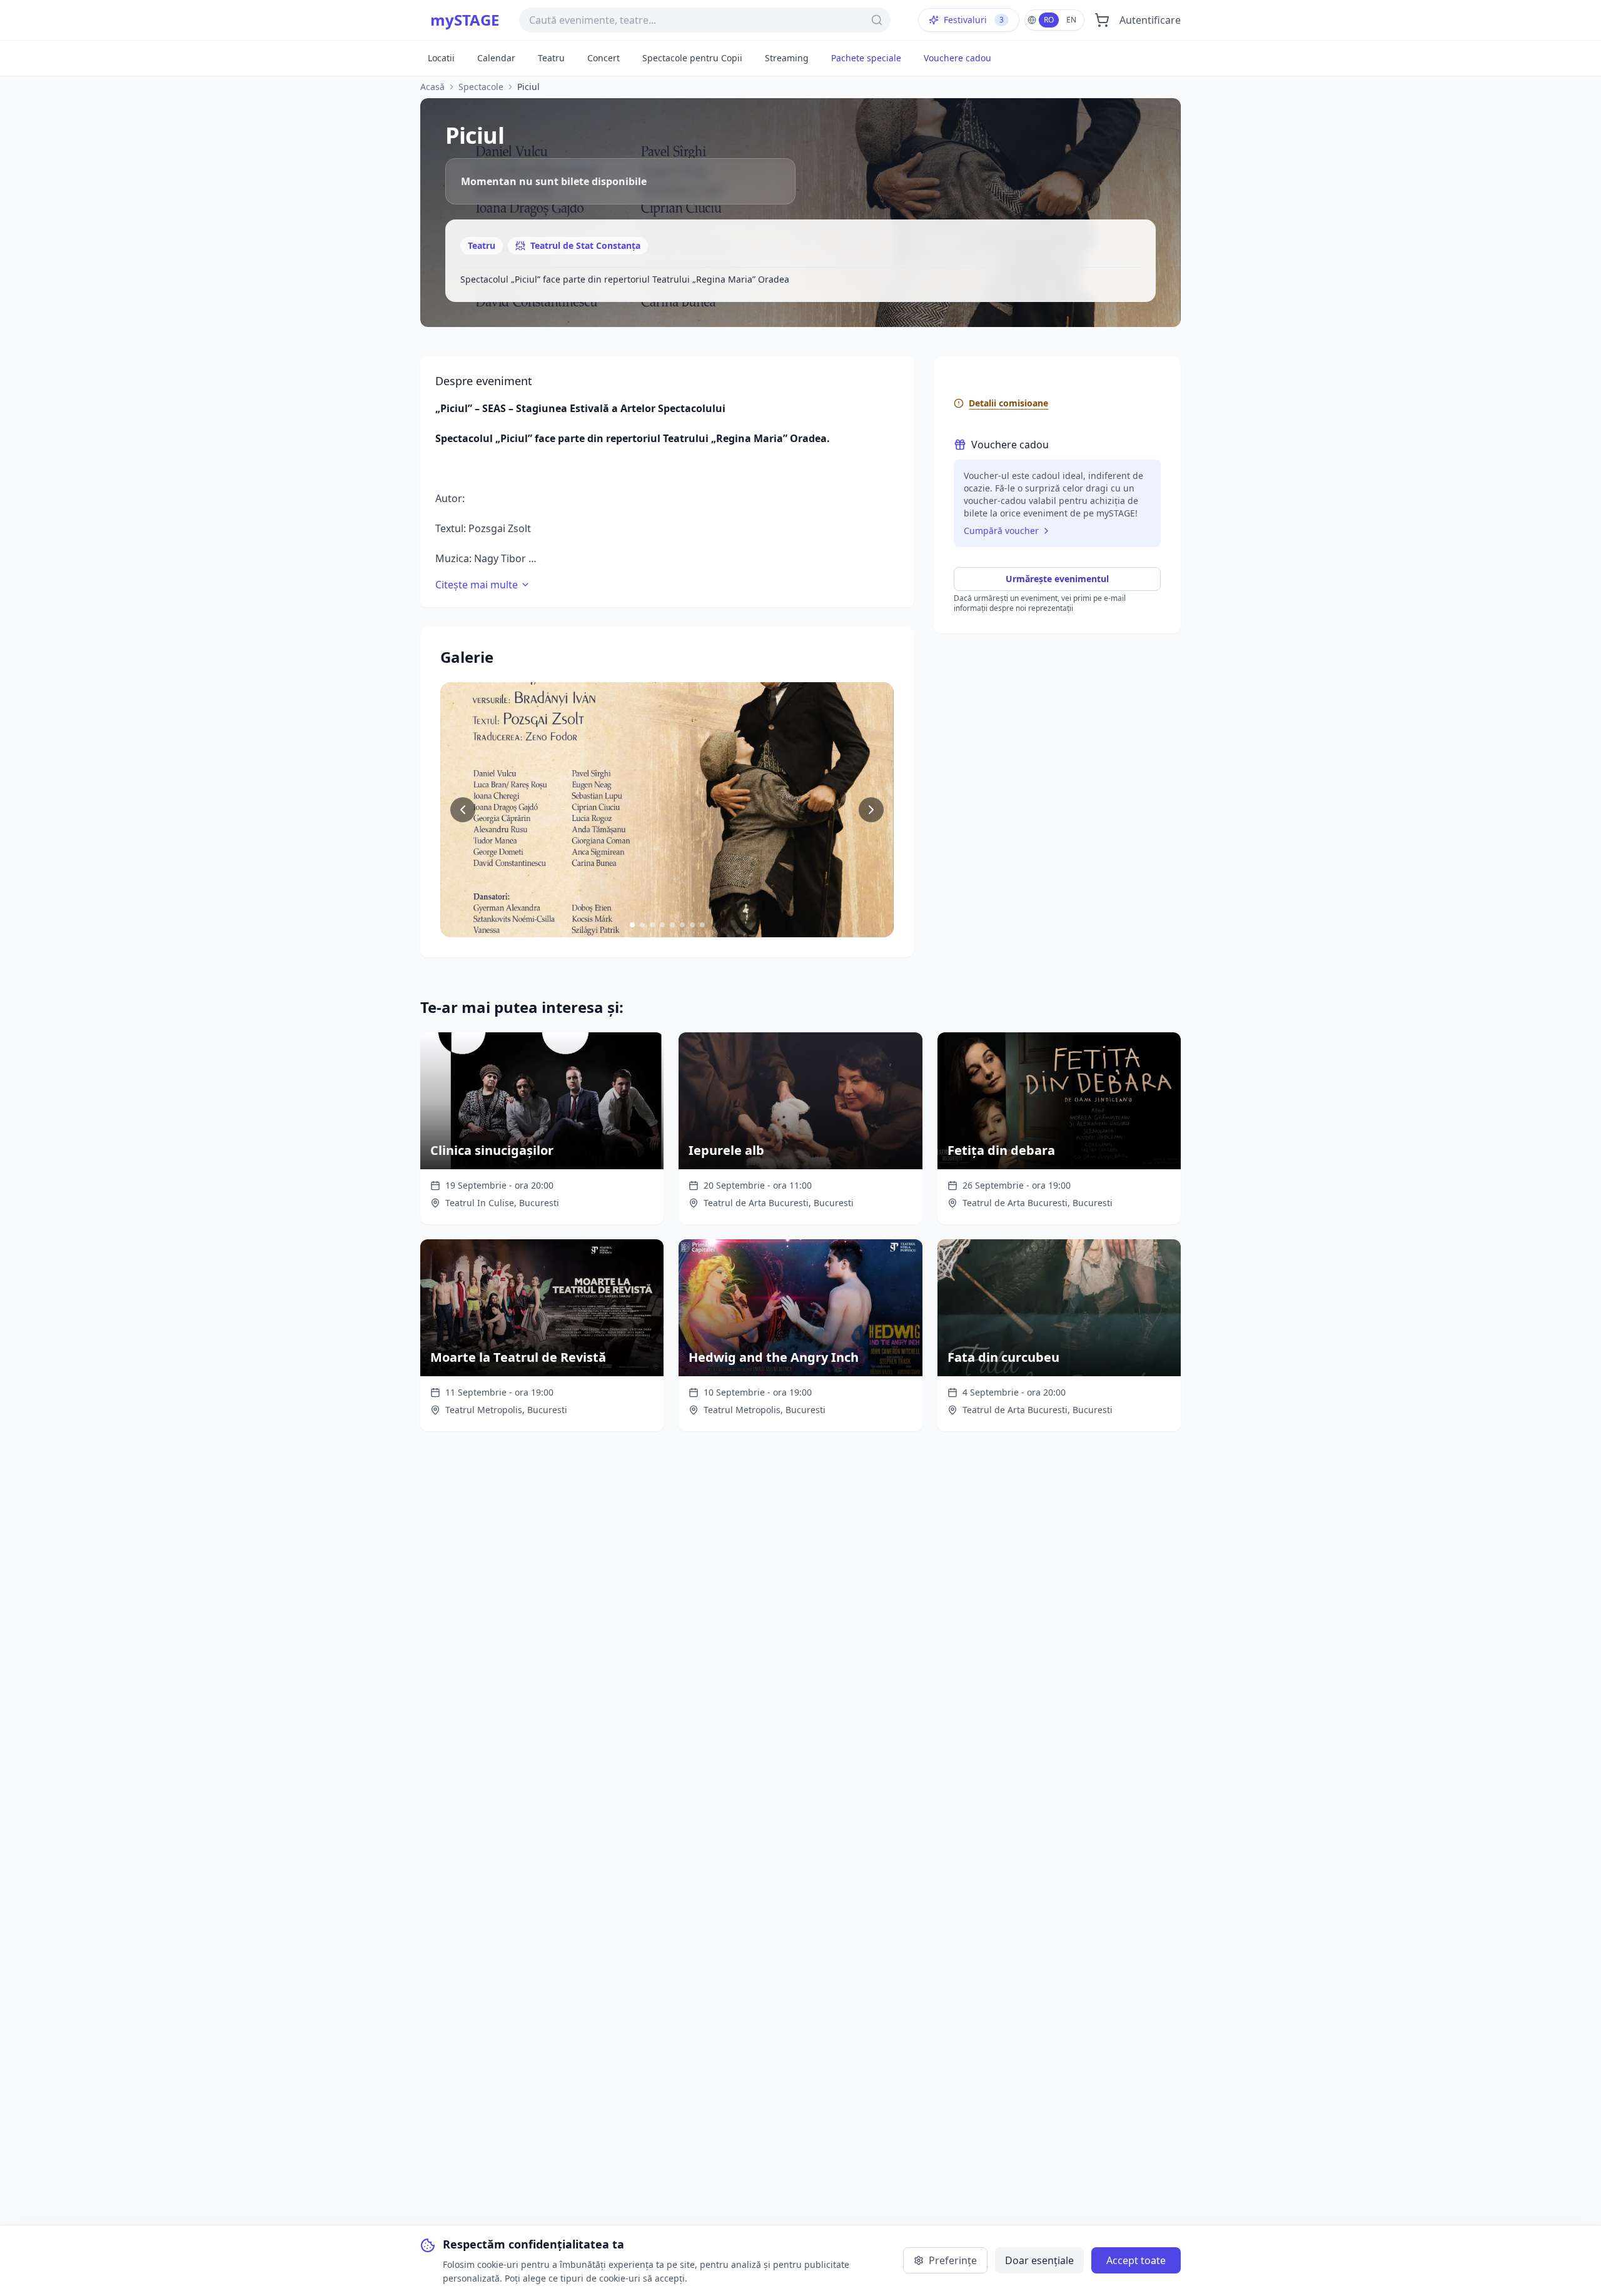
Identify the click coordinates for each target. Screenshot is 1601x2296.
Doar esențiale (1039, 2260)
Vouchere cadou (957, 58)
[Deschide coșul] (1102, 20)
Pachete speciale (866, 58)
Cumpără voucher (1001, 531)
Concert (604, 58)
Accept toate (1136, 2260)
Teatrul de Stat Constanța (585, 245)
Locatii (441, 58)
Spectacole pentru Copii (692, 58)
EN (1071, 20)
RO (1049, 20)
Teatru (551, 58)
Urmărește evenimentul (1057, 579)
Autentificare (1150, 20)
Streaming (787, 58)
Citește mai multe (477, 585)
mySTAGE (465, 20)
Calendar (496, 58)
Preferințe (953, 2260)
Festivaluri (974, 20)
